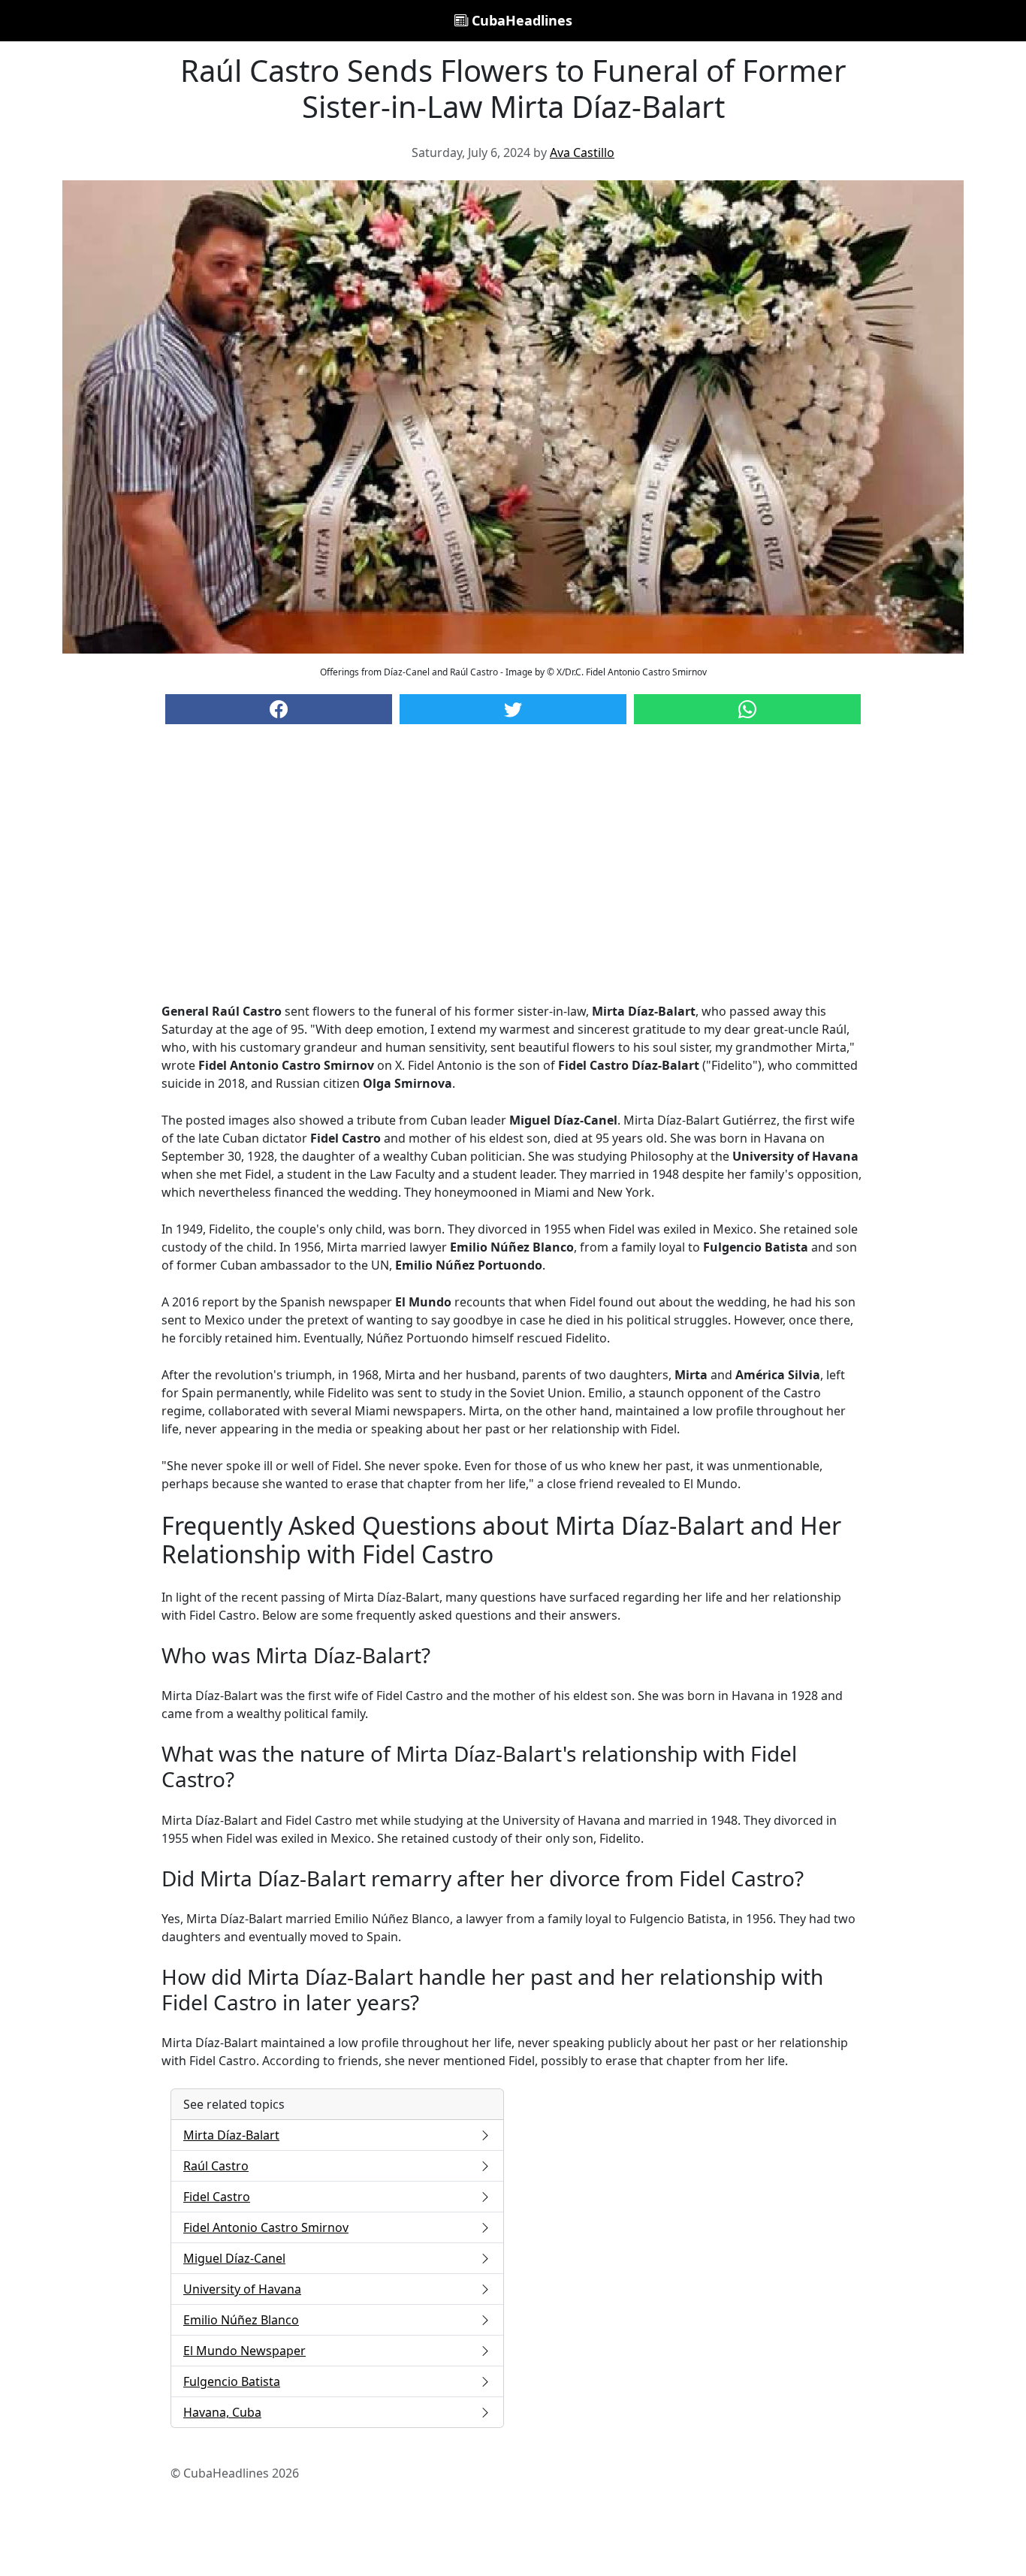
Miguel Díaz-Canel (234, 2258)
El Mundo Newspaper (244, 2351)
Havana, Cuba (222, 2412)
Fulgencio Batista (232, 2381)
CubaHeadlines (520, 20)
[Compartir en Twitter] (513, 709)
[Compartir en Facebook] (279, 709)
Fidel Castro (217, 2197)
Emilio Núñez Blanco (241, 2320)
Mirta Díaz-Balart (231, 2135)
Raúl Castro (216, 2166)
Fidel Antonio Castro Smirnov (266, 2227)
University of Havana (242, 2289)
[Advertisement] (513, 878)
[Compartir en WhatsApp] (747, 709)
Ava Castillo (582, 153)
